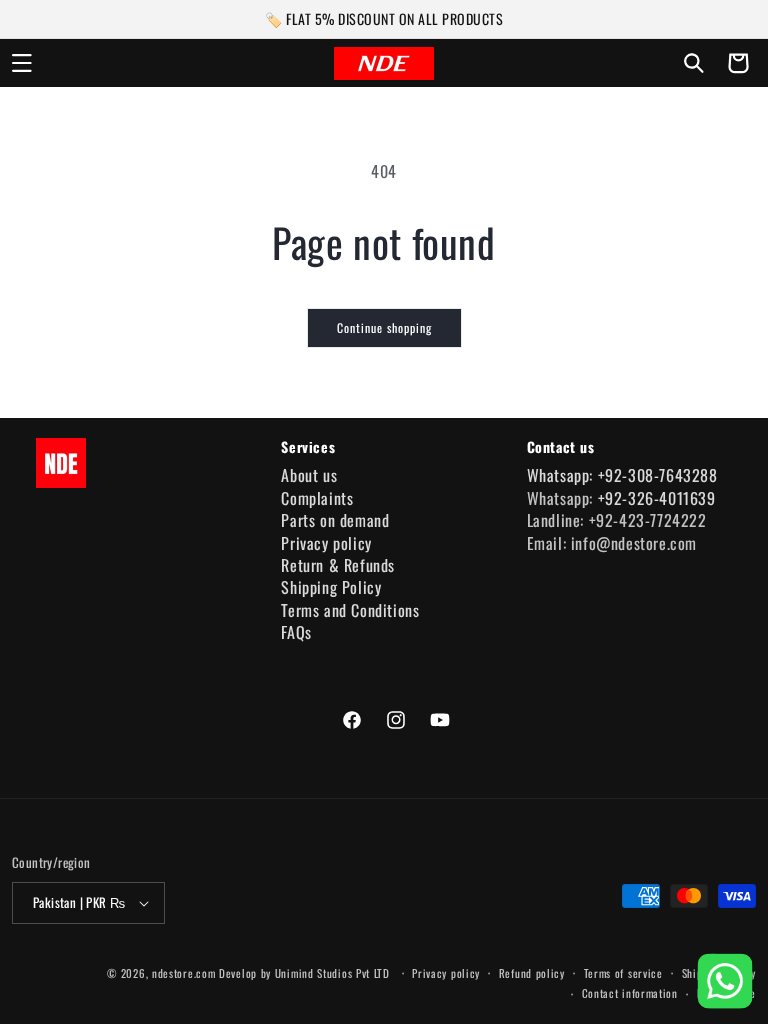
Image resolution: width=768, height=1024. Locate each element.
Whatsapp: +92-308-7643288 (622, 475)
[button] (22, 63)
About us (309, 475)
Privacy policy (326, 543)
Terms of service (623, 973)
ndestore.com (183, 973)
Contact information (630, 993)
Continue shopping (384, 327)
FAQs (296, 632)
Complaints (317, 498)
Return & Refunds (338, 565)
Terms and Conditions (350, 610)
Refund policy (532, 973)
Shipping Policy (331, 587)
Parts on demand (335, 520)
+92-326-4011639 (657, 498)
